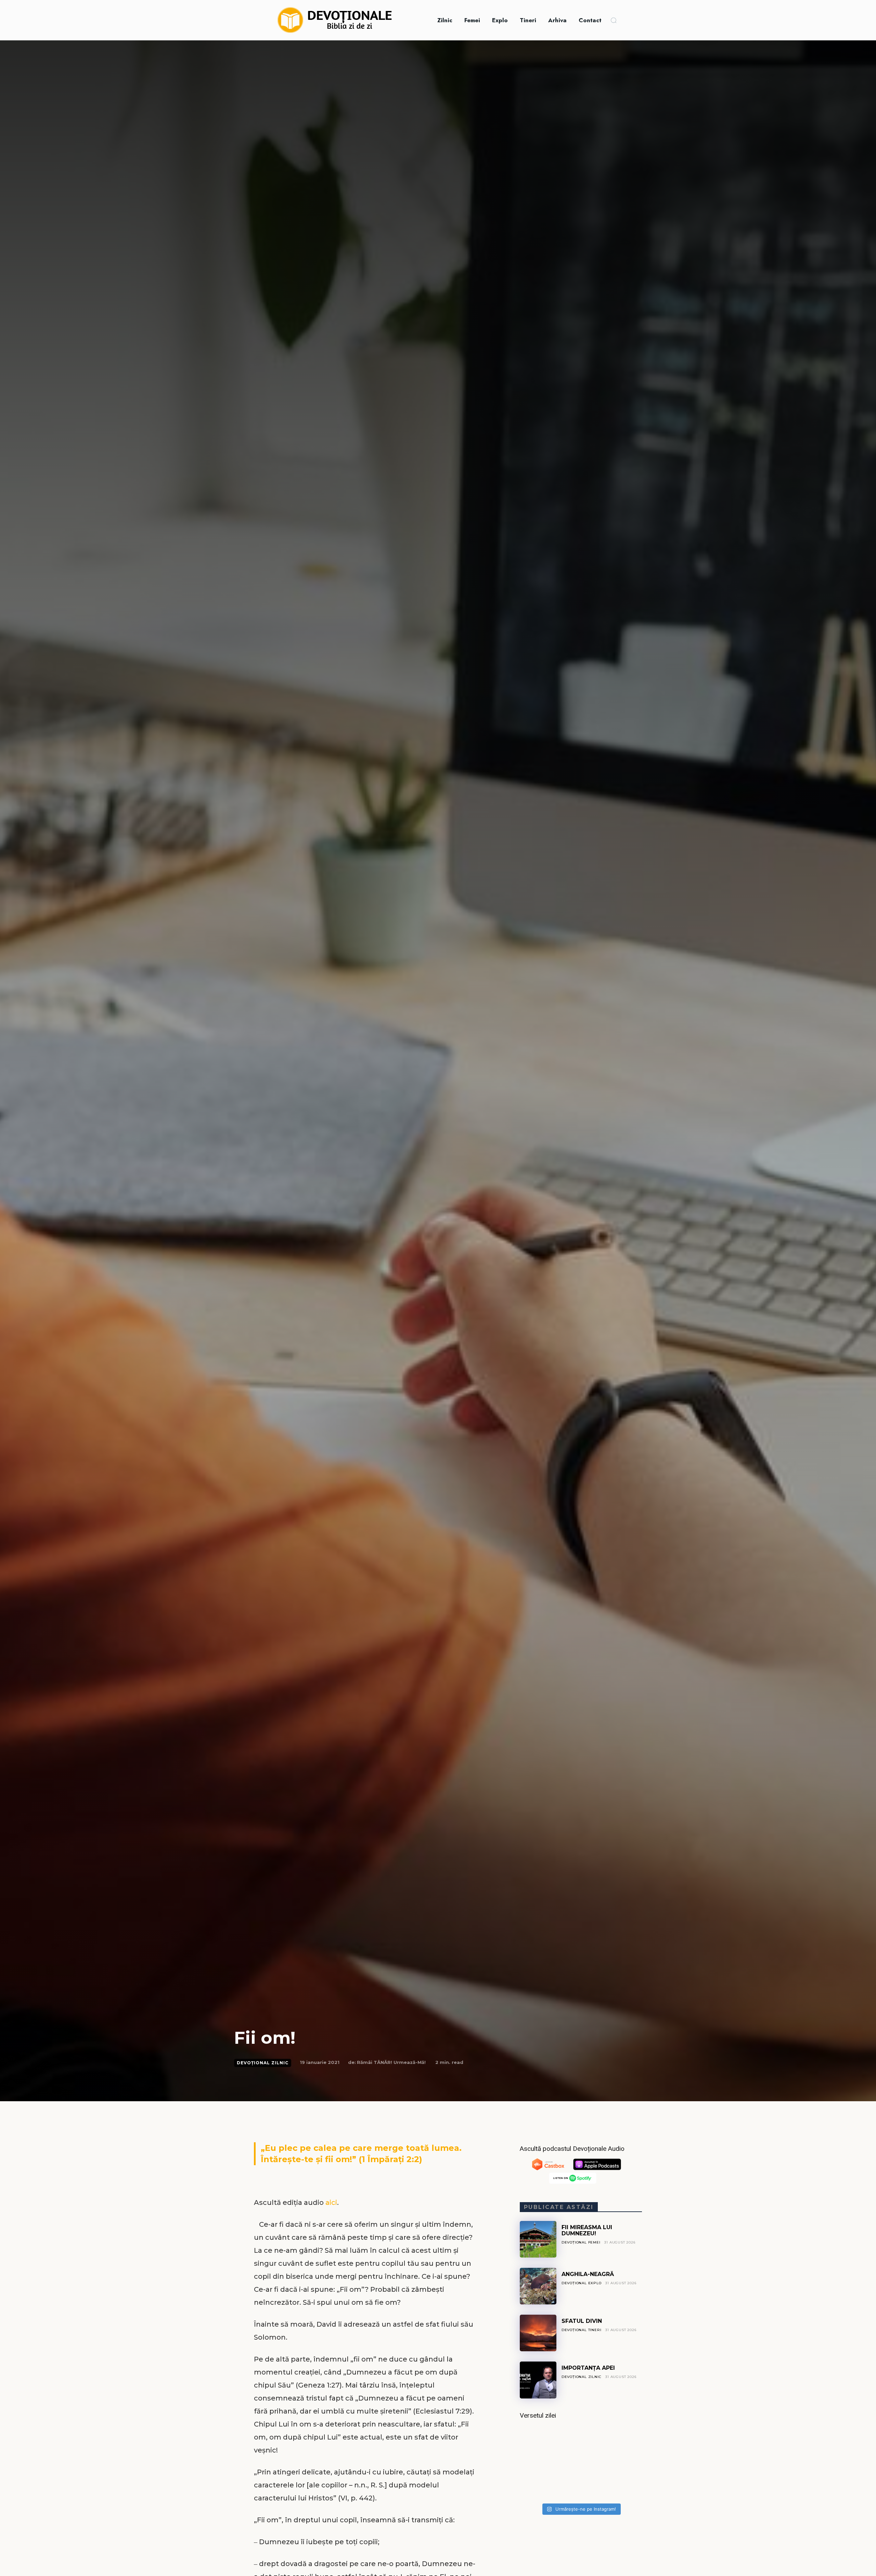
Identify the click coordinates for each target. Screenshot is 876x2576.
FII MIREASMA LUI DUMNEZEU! (587, 2230)
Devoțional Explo (582, 2283)
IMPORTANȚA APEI (588, 2368)
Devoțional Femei (581, 2242)
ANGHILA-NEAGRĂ (588, 2274)
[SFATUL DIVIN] (538, 2333)
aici (331, 2202)
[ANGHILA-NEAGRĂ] (538, 2286)
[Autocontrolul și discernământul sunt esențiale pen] (581, 2463)
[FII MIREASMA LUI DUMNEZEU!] (538, 2239)
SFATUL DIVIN (582, 2321)
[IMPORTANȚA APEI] (538, 2380)
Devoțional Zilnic (263, 2063)
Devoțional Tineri (582, 2330)
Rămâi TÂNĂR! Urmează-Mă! (391, 2062)
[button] (614, 20)
